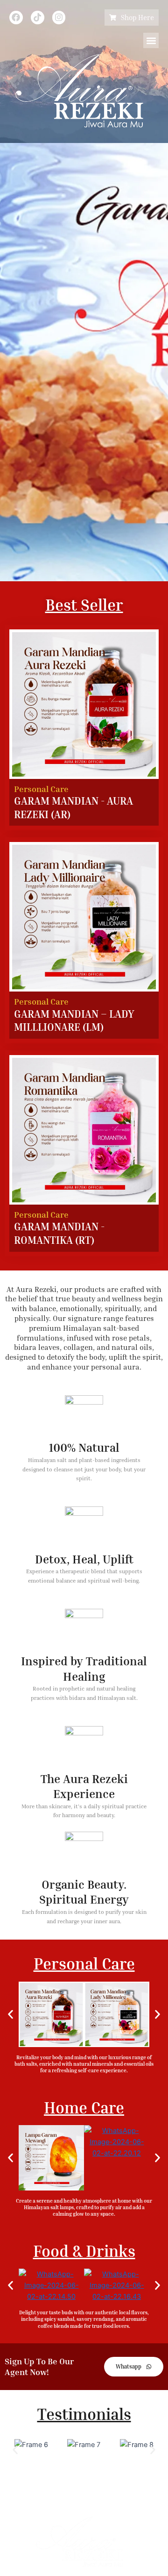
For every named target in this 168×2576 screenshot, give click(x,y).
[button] (151, 40)
